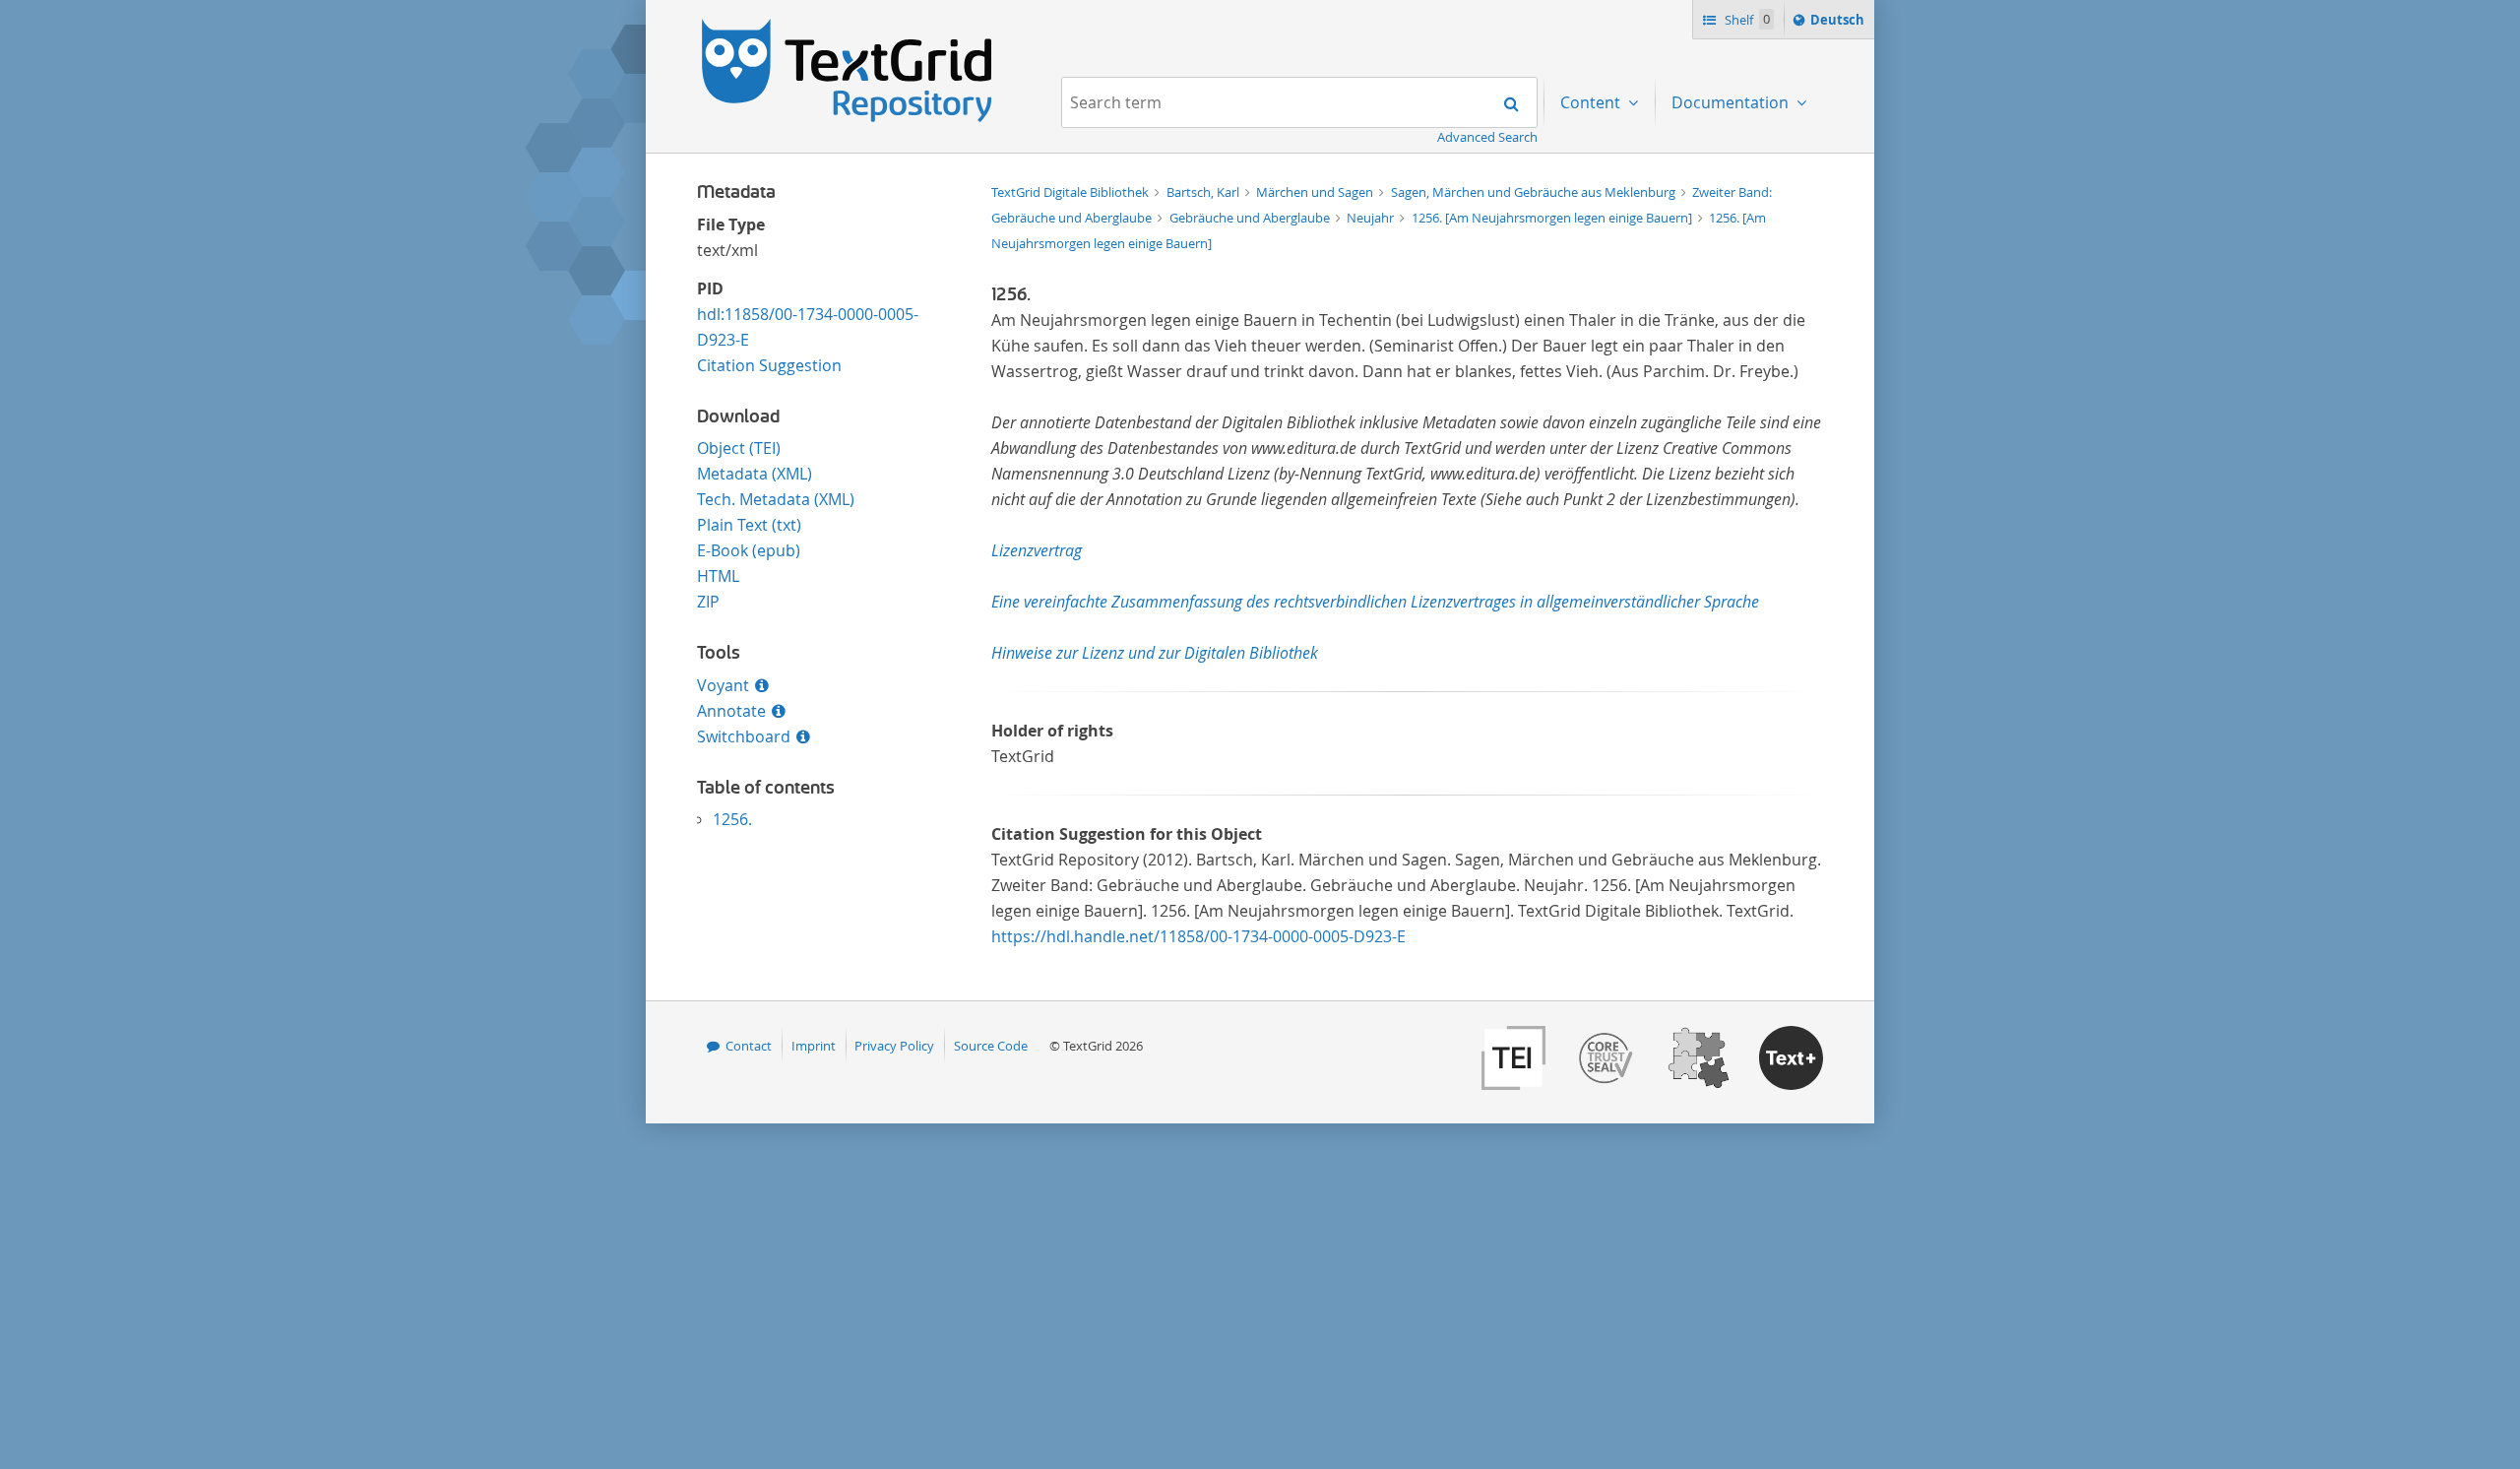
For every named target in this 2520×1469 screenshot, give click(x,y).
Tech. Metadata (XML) (776, 499)
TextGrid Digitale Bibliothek (1071, 192)
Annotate (731, 711)
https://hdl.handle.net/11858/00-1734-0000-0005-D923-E (1198, 936)
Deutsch (1839, 24)
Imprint (814, 1046)
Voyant (723, 685)
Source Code (991, 1046)
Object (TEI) (739, 448)
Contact (749, 1046)
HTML (718, 576)
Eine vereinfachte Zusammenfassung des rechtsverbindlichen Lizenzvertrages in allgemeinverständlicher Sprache (1375, 602)
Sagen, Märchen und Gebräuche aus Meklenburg (1535, 192)
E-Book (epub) (749, 550)
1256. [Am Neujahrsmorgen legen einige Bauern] (1553, 218)
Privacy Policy (894, 1046)
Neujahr (1372, 218)
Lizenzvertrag (1037, 550)
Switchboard (744, 736)
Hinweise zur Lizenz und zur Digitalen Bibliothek (1155, 653)
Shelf (1746, 20)
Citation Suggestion (769, 365)
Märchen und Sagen (1316, 192)
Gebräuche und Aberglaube (1251, 218)
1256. (732, 819)
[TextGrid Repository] (848, 26)
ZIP (708, 602)
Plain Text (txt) (749, 525)
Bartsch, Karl (1204, 192)
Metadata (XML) (755, 474)
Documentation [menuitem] (1732, 102)
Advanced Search (1487, 137)
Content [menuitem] (1592, 102)
